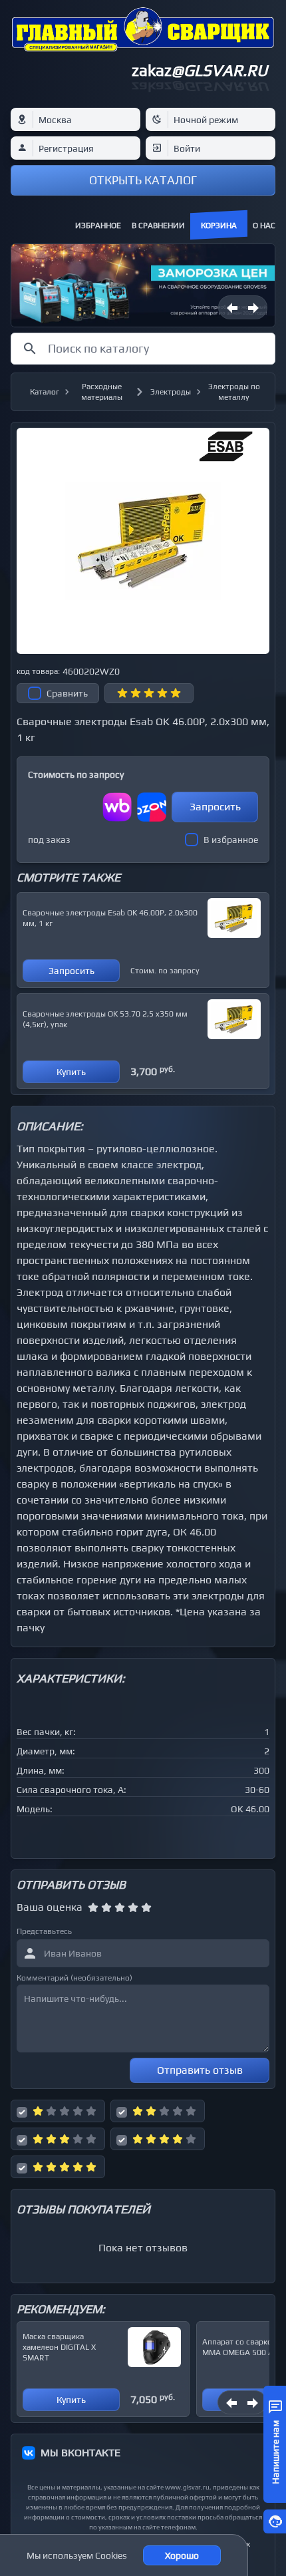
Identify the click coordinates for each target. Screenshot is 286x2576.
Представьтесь (44, 1931)
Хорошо (182, 2555)
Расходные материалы (102, 392)
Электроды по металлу (234, 392)
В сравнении (158, 226)
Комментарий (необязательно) (74, 1978)
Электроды (171, 392)
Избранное (98, 226)
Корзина (219, 226)
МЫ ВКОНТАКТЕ (80, 2453)
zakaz (200, 70)
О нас (264, 226)
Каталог (45, 392)
